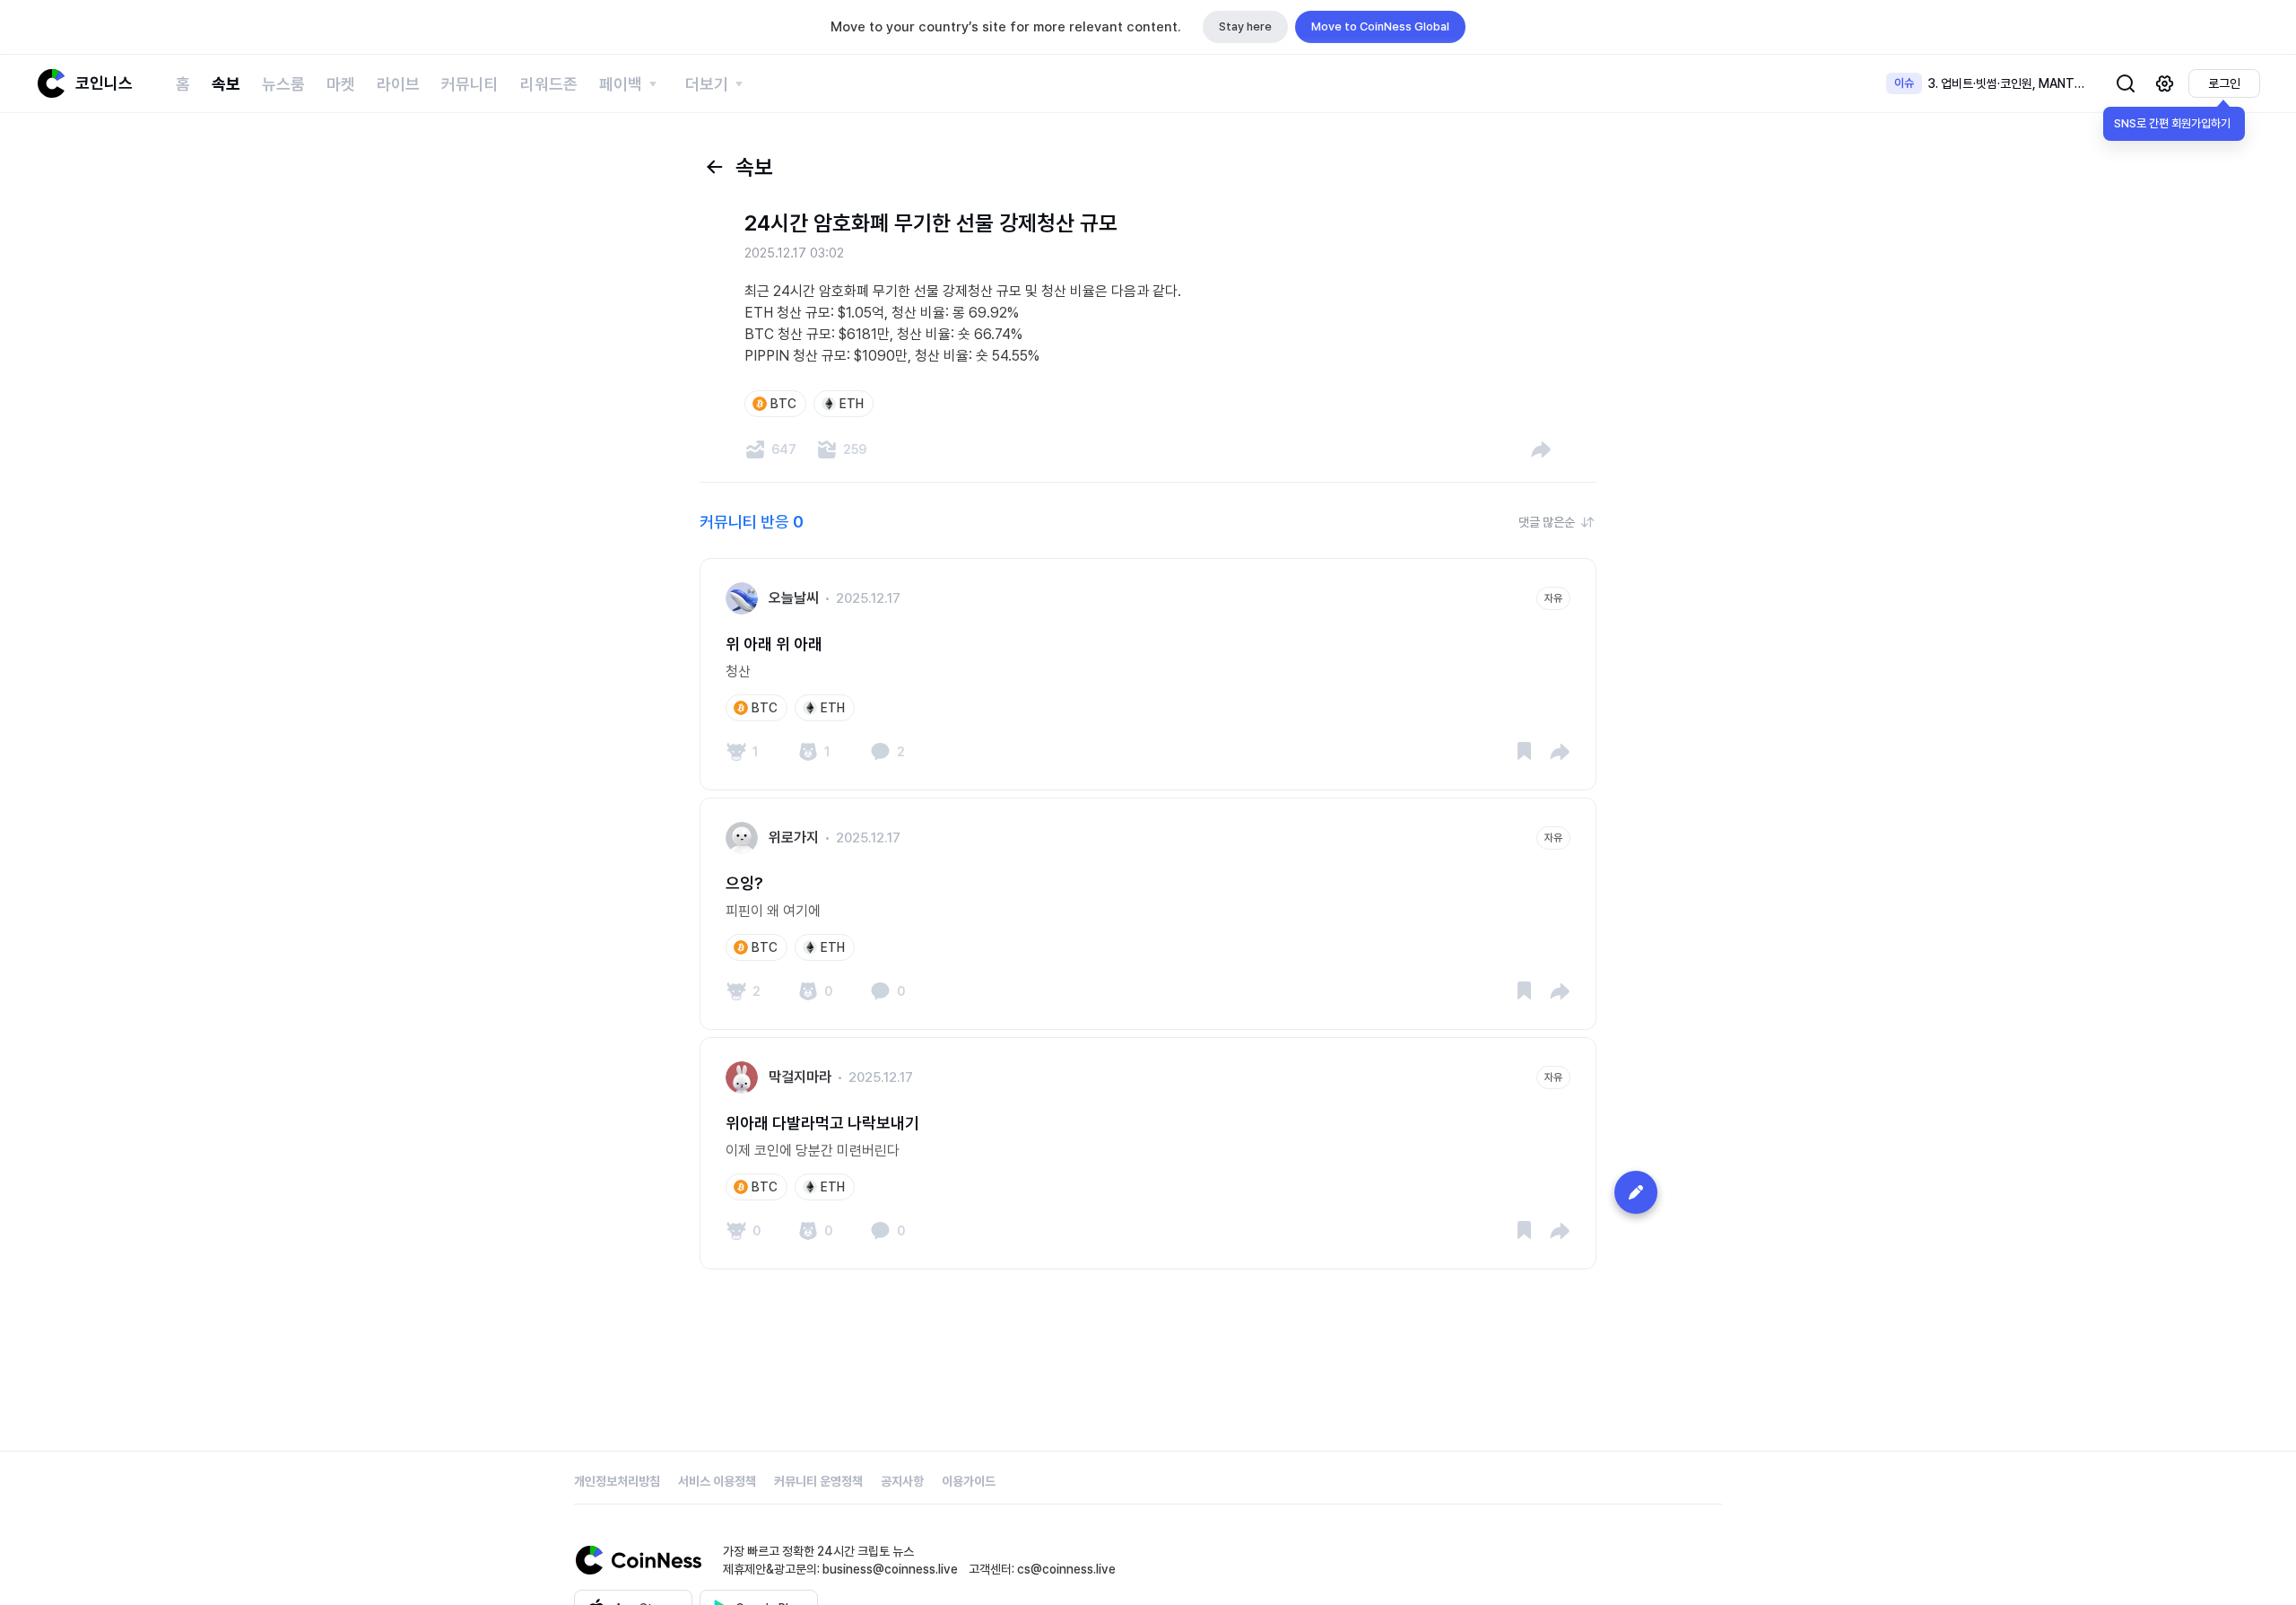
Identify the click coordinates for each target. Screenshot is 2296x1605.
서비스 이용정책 (717, 1481)
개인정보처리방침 (617, 1481)
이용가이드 (969, 1481)
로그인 (2224, 83)
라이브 (398, 84)
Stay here (1245, 26)
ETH (852, 404)
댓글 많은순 (1547, 522)
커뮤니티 (470, 84)
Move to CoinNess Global (1380, 26)
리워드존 (549, 84)
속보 (226, 84)
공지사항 (902, 1481)
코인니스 (104, 83)
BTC (783, 404)
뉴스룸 (283, 84)
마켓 (341, 84)
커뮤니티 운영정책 (818, 1481)
